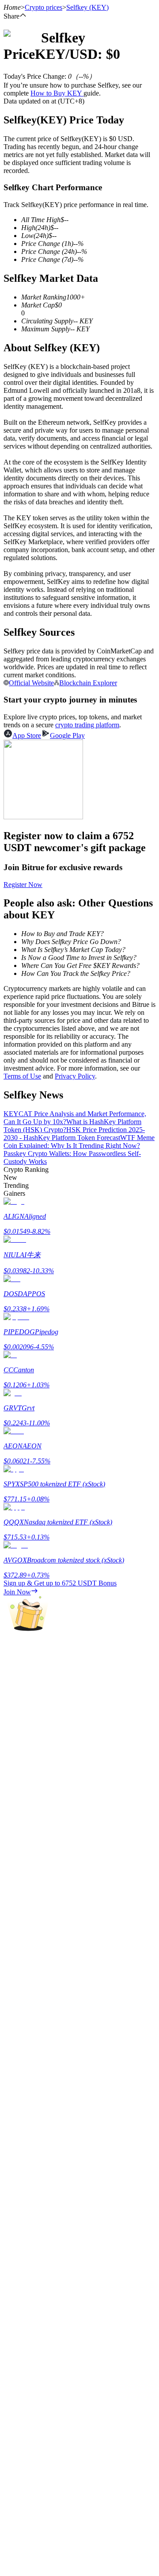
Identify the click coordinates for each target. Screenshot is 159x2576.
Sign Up (31, 2572)
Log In (13, 2571)
